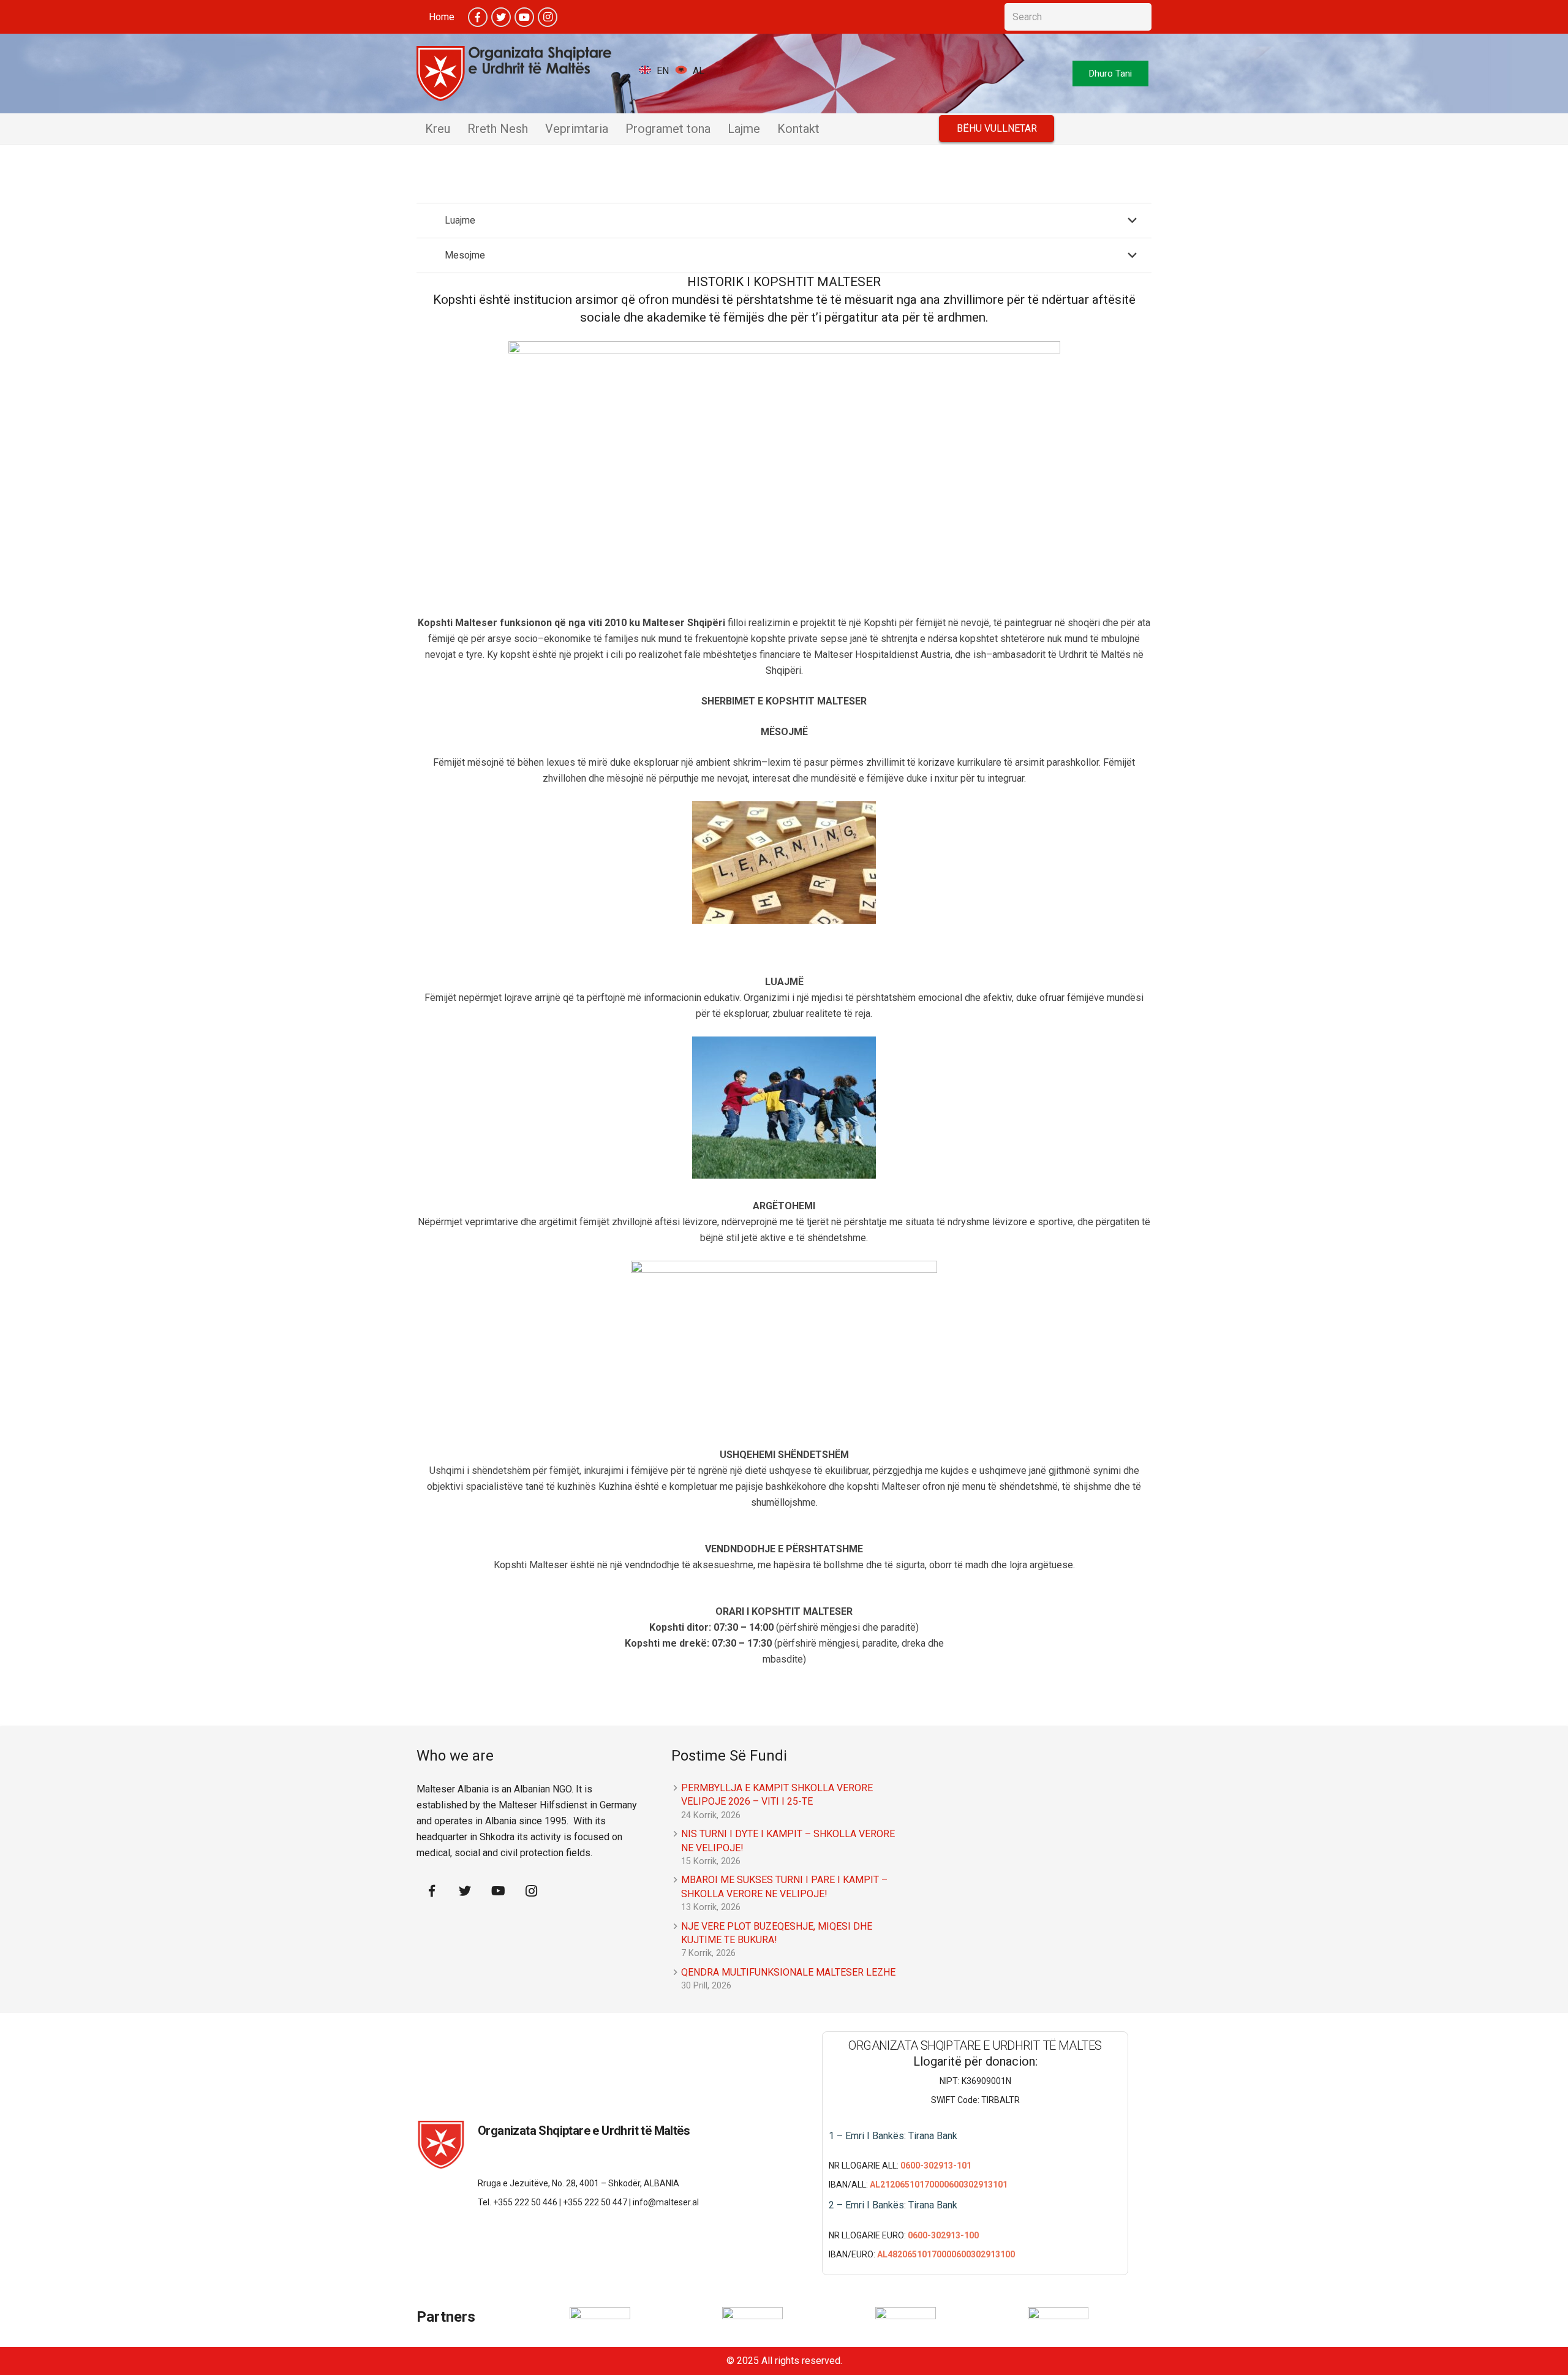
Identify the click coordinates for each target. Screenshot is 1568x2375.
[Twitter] (501, 17)
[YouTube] (524, 17)
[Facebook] (478, 17)
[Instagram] (548, 17)
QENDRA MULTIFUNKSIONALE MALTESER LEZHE (788, 1972)
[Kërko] (1138, 17)
